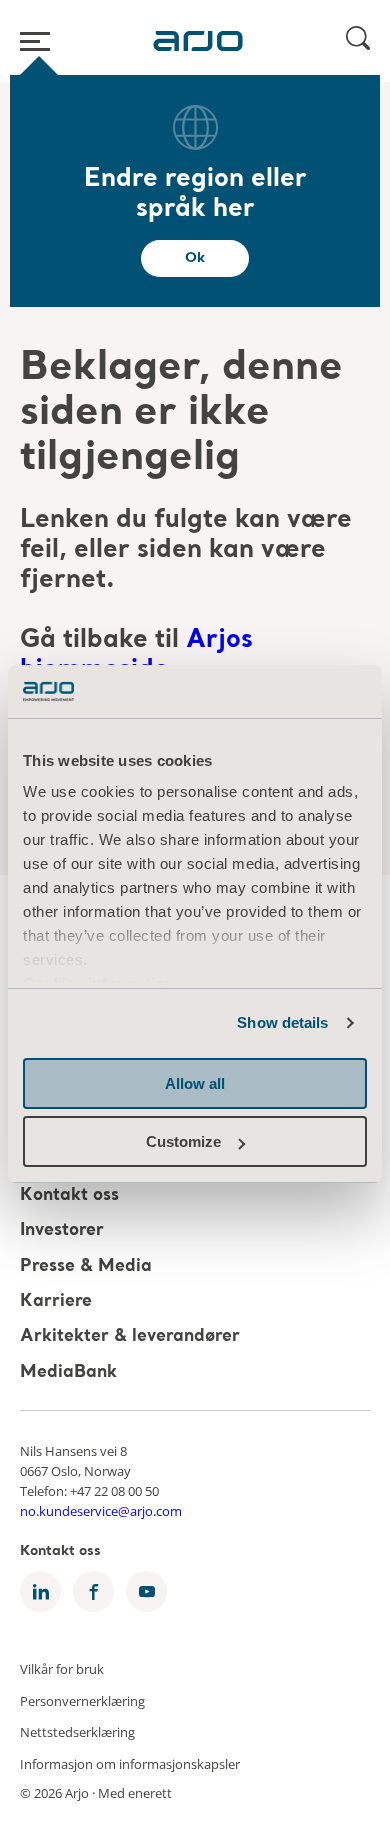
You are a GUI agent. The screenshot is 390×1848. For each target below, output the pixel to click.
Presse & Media (86, 1266)
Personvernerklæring (82, 1700)
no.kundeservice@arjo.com (101, 1511)
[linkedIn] (40, 1591)
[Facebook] (93, 1591)
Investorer (62, 1231)
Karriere (56, 1301)
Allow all (195, 1083)
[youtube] (146, 1591)
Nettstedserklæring (77, 1732)
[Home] (198, 41)
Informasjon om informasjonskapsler (130, 1763)
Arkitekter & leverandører (130, 1337)
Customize (183, 1141)
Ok (195, 258)
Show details (282, 1022)
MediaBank (68, 1372)
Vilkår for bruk (62, 1669)
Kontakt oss (69, 1195)
